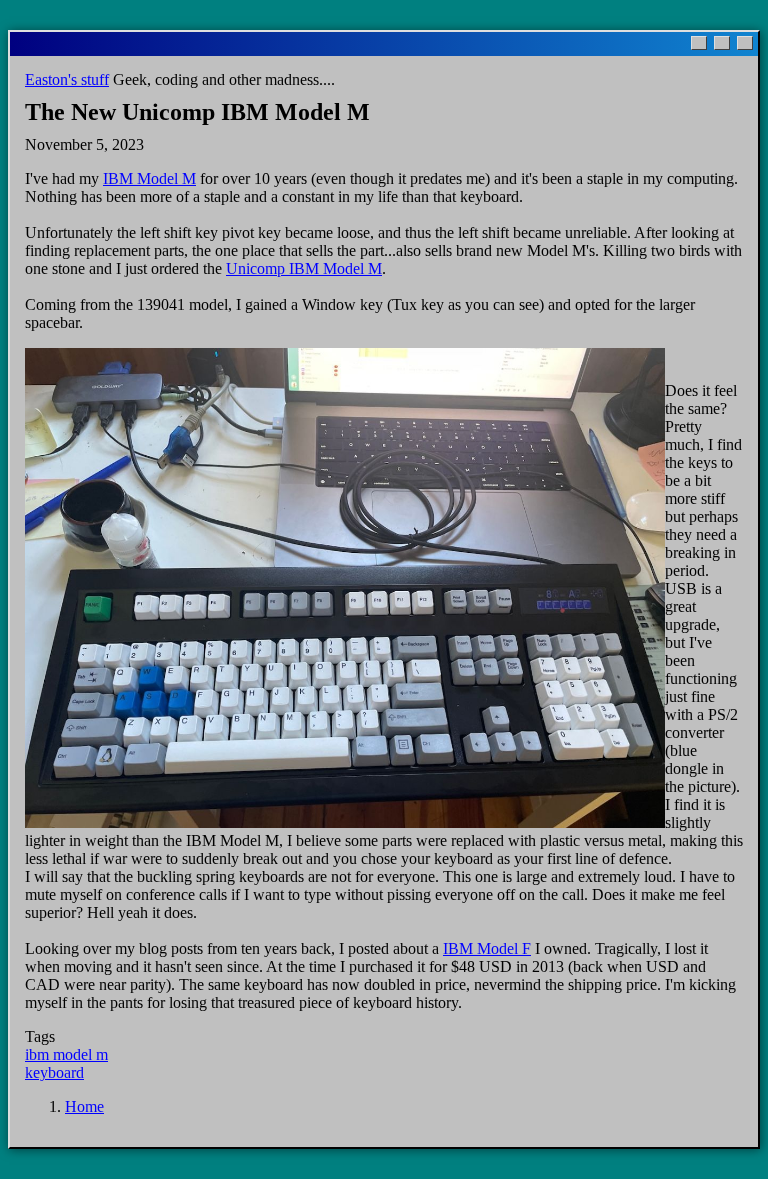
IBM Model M (149, 178)
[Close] (745, 43)
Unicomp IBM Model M (304, 268)
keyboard (54, 1072)
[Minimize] (699, 43)
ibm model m (66, 1054)
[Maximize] (722, 43)
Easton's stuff (67, 79)
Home (84, 1106)
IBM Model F (487, 948)
